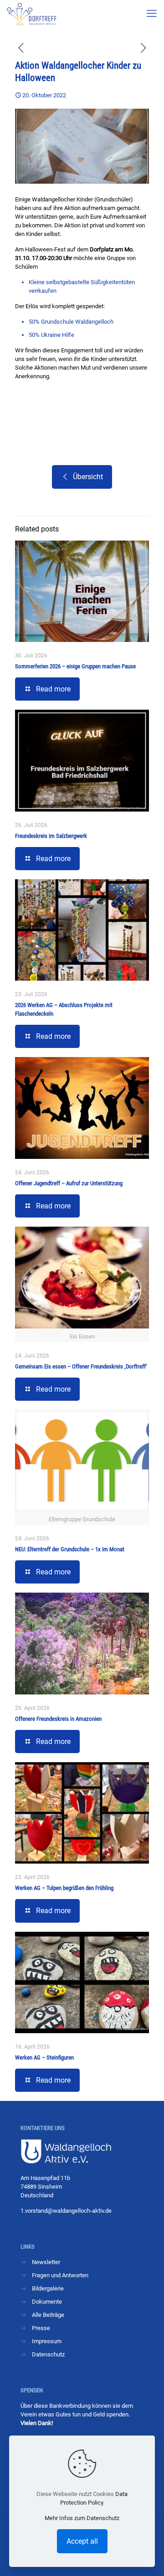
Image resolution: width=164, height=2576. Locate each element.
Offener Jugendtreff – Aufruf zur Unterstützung (69, 1183)
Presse (41, 2328)
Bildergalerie (48, 2288)
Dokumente (47, 2302)
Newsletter (46, 2262)
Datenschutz (48, 2354)
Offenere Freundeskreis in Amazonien (58, 1719)
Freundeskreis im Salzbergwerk (51, 836)
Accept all (82, 2541)
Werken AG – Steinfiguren (44, 2057)
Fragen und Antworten (60, 2275)
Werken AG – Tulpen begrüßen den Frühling (64, 1888)
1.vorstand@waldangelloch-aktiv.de (66, 2211)
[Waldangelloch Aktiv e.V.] (32, 14)
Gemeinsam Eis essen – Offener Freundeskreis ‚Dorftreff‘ (81, 1366)
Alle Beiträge (48, 2315)
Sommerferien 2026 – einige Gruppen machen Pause (75, 666)
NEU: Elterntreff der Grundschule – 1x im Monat (70, 1549)
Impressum (47, 2341)
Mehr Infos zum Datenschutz (82, 2518)
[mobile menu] (152, 14)
